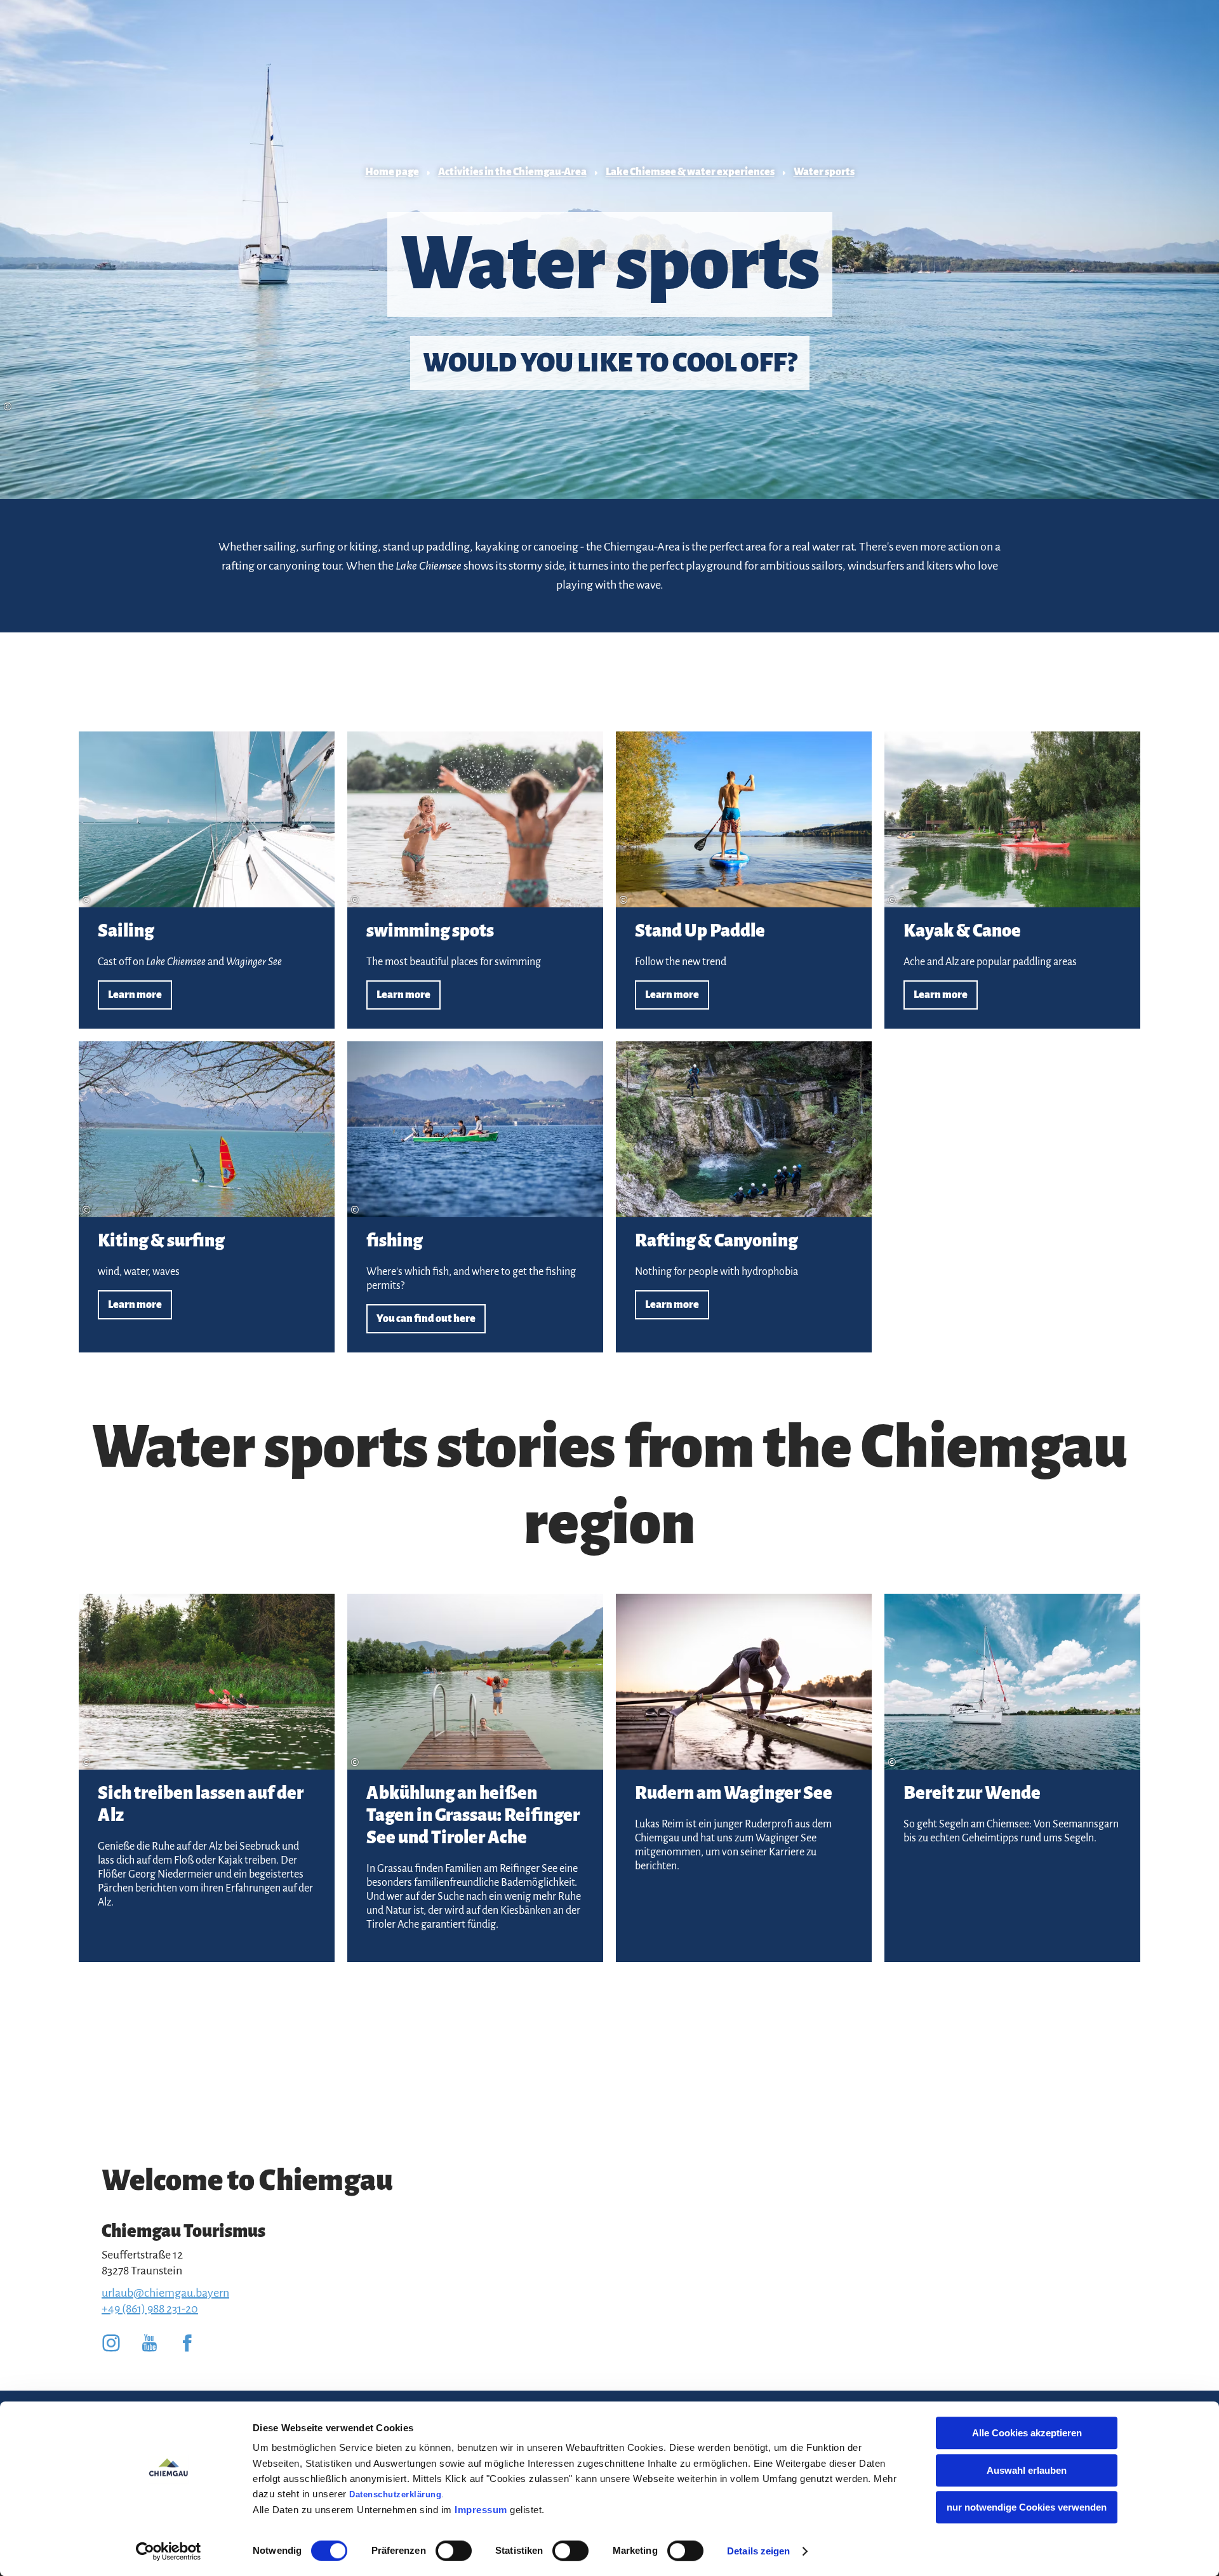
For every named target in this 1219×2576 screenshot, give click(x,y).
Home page (392, 172)
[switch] (454, 2551)
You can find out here (475, 1197)
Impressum (481, 2510)
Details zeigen (758, 2551)
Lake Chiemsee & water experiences (690, 172)
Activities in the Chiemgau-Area (512, 172)
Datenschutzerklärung (395, 2494)
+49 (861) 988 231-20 (150, 2309)
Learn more (207, 880)
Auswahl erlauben (1027, 2470)
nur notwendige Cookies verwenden (1027, 2507)
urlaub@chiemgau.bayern (165, 2293)
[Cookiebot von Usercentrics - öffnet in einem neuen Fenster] (169, 2551)
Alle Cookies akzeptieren (1027, 2433)
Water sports (824, 172)
